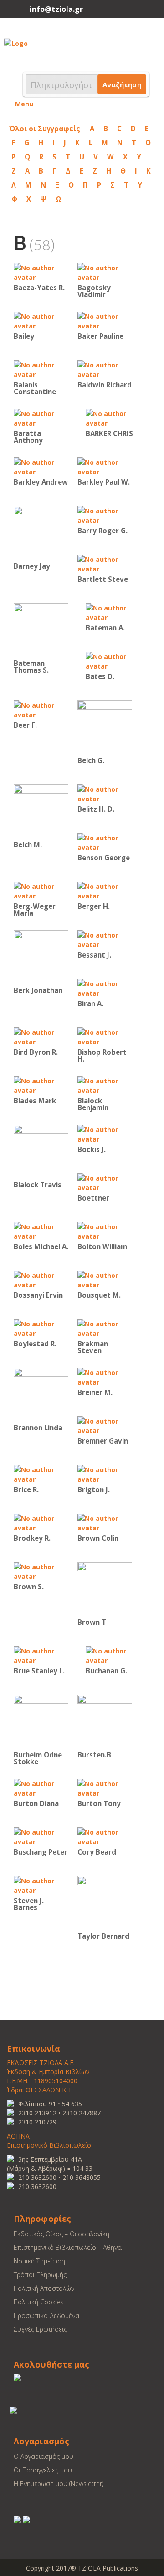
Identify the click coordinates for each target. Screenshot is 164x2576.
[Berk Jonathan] (41, 957)
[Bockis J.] (105, 1134)
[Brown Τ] (105, 1589)
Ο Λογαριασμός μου (44, 2456)
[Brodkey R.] (41, 1522)
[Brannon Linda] (41, 1394)
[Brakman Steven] (105, 1328)
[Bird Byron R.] (41, 1036)
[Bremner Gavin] (105, 1425)
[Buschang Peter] (41, 1836)
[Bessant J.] (105, 939)
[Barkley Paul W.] (105, 466)
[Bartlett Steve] (105, 563)
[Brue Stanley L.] (41, 1655)
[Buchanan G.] (113, 1655)
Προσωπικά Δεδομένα (46, 2315)
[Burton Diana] (41, 1788)
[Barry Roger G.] (105, 515)
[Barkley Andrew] (41, 466)
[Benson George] (105, 842)
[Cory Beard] (105, 1836)
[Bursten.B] (105, 1721)
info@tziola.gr (56, 9)
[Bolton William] (105, 1231)
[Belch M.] (41, 811)
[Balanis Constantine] (41, 369)
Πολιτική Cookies (39, 2302)
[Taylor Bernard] (105, 1903)
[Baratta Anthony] (41, 418)
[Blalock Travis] (41, 1151)
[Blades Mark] (41, 1085)
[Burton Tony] (105, 1788)
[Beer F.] (41, 709)
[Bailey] (41, 320)
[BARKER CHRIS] (113, 418)
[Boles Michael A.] (41, 1231)
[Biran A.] (105, 988)
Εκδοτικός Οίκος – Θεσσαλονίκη (61, 2234)
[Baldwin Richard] (105, 369)
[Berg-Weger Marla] (41, 891)
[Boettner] (105, 1182)
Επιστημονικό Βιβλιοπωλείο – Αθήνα (68, 2247)
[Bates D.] (113, 661)
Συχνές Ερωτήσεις (40, 2329)
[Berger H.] (105, 891)
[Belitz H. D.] (105, 793)
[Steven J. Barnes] (41, 1885)
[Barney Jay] (41, 533)
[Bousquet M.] (105, 1279)
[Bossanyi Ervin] (41, 1279)
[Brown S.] (41, 1571)
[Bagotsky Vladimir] (105, 272)
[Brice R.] (41, 1474)
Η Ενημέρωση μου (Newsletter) (59, 2484)
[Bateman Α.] (113, 612)
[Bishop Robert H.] (105, 1036)
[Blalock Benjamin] (105, 1085)
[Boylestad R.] (41, 1328)
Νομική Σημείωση (39, 2261)
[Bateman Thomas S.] (41, 630)
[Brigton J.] (105, 1474)
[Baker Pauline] (105, 320)
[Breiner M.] (105, 1377)
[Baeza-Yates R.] (41, 272)
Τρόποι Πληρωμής (40, 2275)
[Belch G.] (105, 727)
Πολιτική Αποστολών (44, 2288)
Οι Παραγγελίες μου (43, 2470)
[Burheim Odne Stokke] (41, 1721)
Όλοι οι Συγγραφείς (45, 129)
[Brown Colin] (105, 1522)
